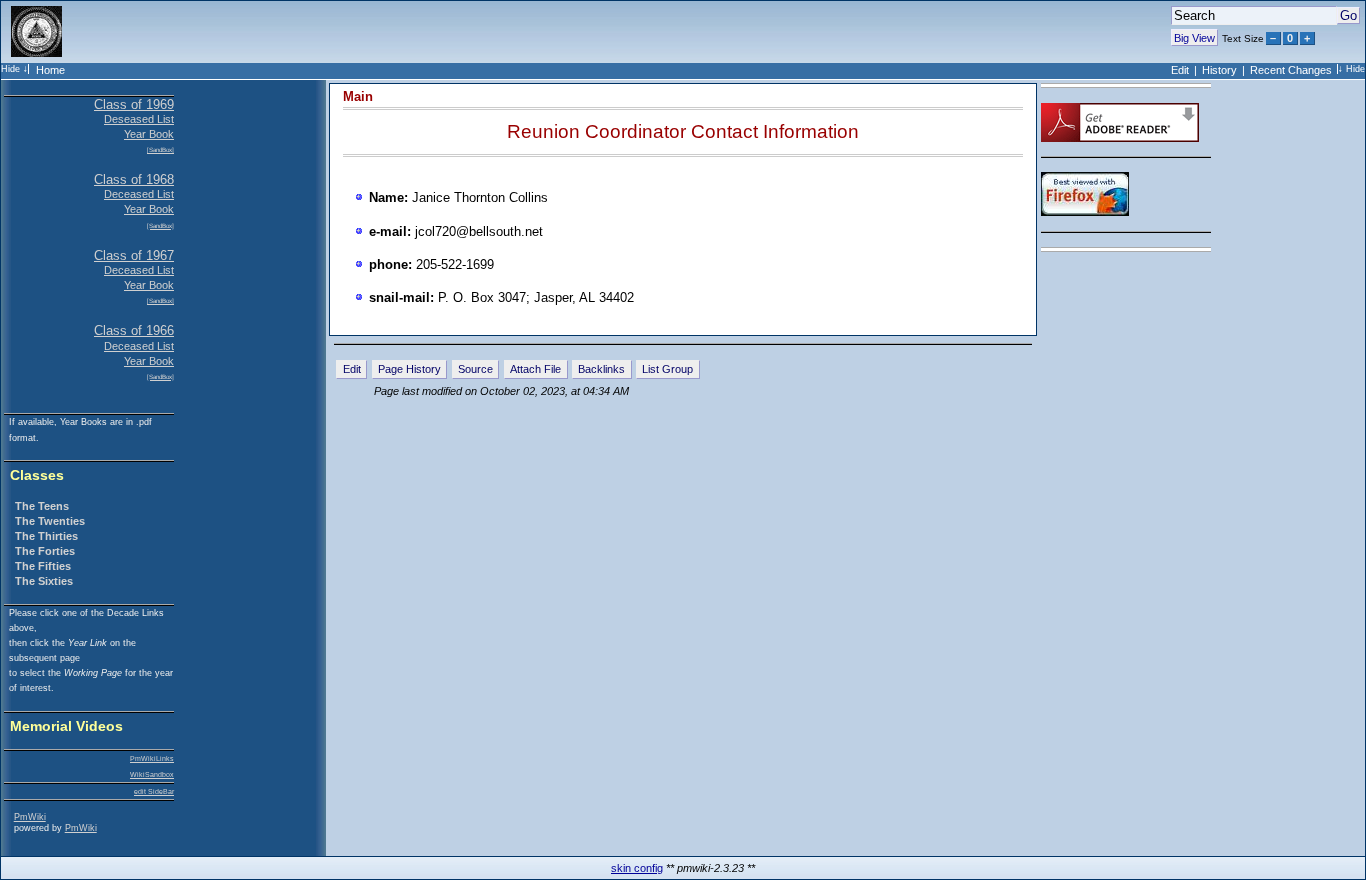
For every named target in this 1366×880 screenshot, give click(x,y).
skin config (637, 868)
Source (475, 369)
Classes (37, 475)
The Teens (42, 506)
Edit (1180, 70)
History (1219, 70)
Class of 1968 (134, 179)
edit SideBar (154, 791)
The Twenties (50, 521)
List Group (667, 369)
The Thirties (46, 536)
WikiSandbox (152, 774)
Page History (409, 369)
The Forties (45, 551)
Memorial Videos (66, 726)
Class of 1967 (134, 255)
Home (50, 70)
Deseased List (139, 119)
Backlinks (601, 369)
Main (358, 96)
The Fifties (43, 566)
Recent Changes (1291, 70)
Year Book (149, 134)
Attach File (535, 369)
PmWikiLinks (152, 758)
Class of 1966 (134, 330)
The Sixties (44, 581)
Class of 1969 (134, 104)
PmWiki (30, 817)
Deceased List (139, 194)
